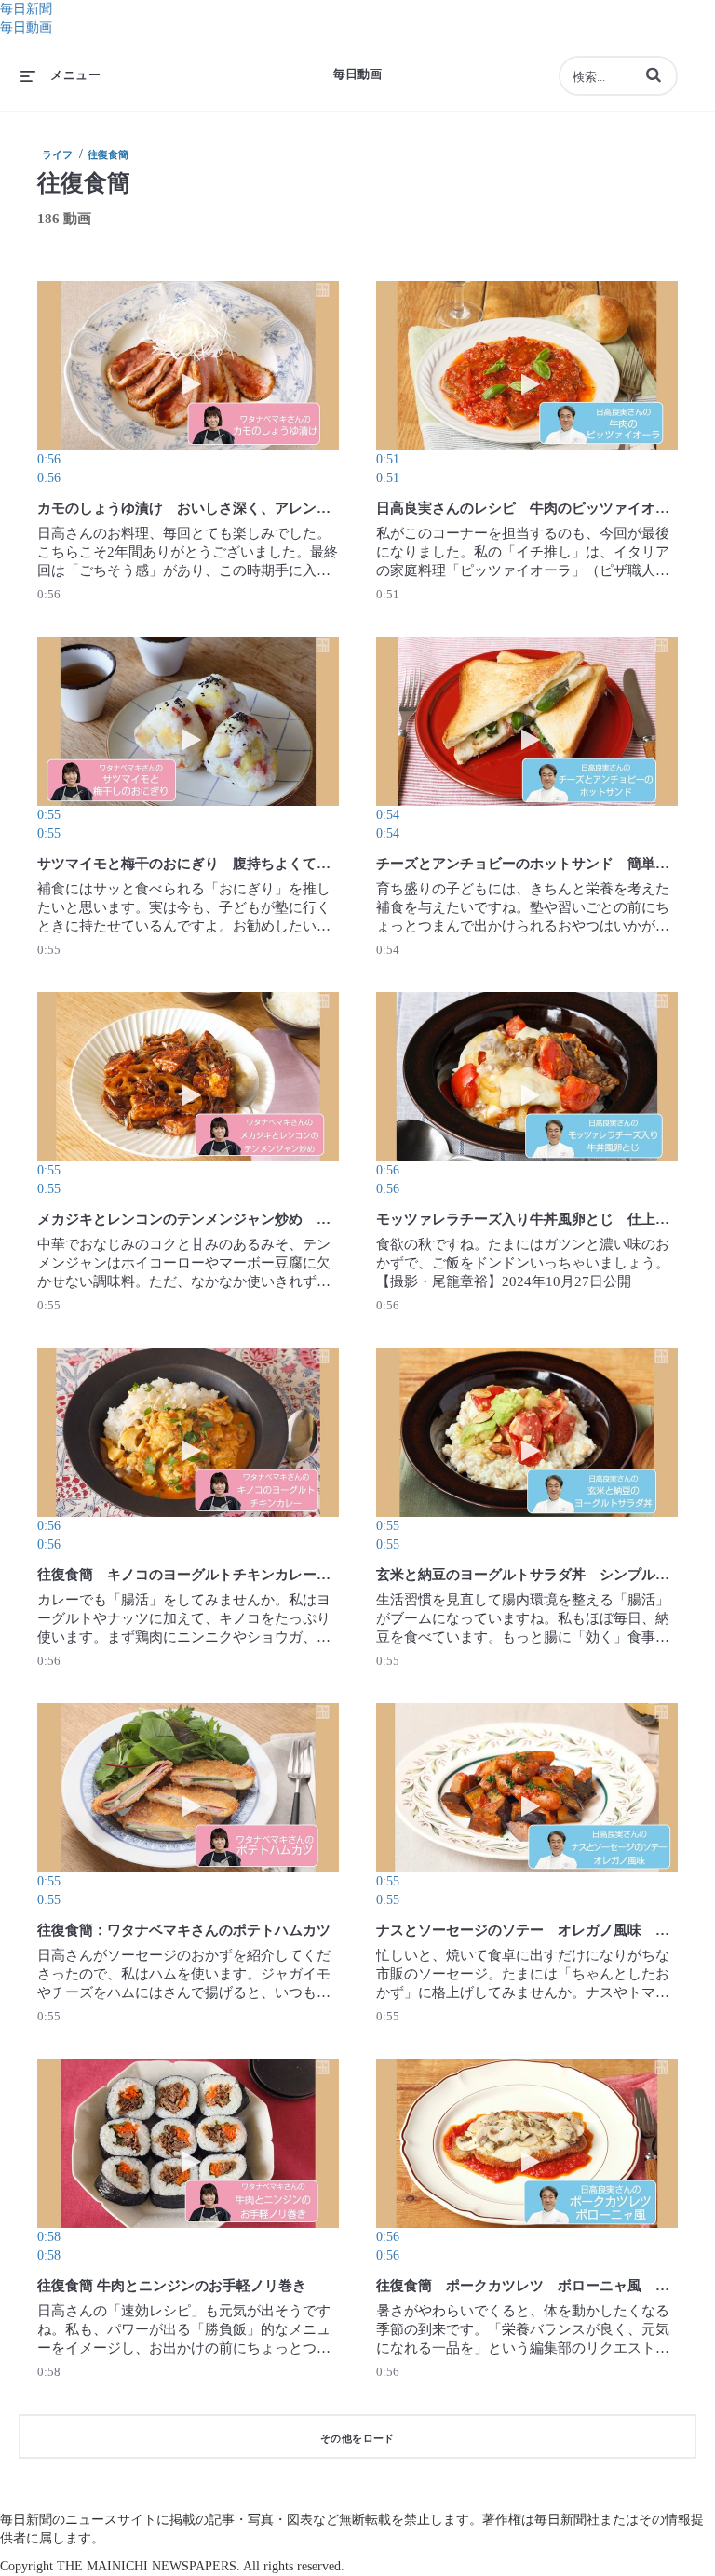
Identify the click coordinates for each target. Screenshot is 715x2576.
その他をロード (357, 2438)
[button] (654, 74)
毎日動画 (26, 27)
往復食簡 (108, 154)
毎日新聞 (26, 9)
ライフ (57, 154)
